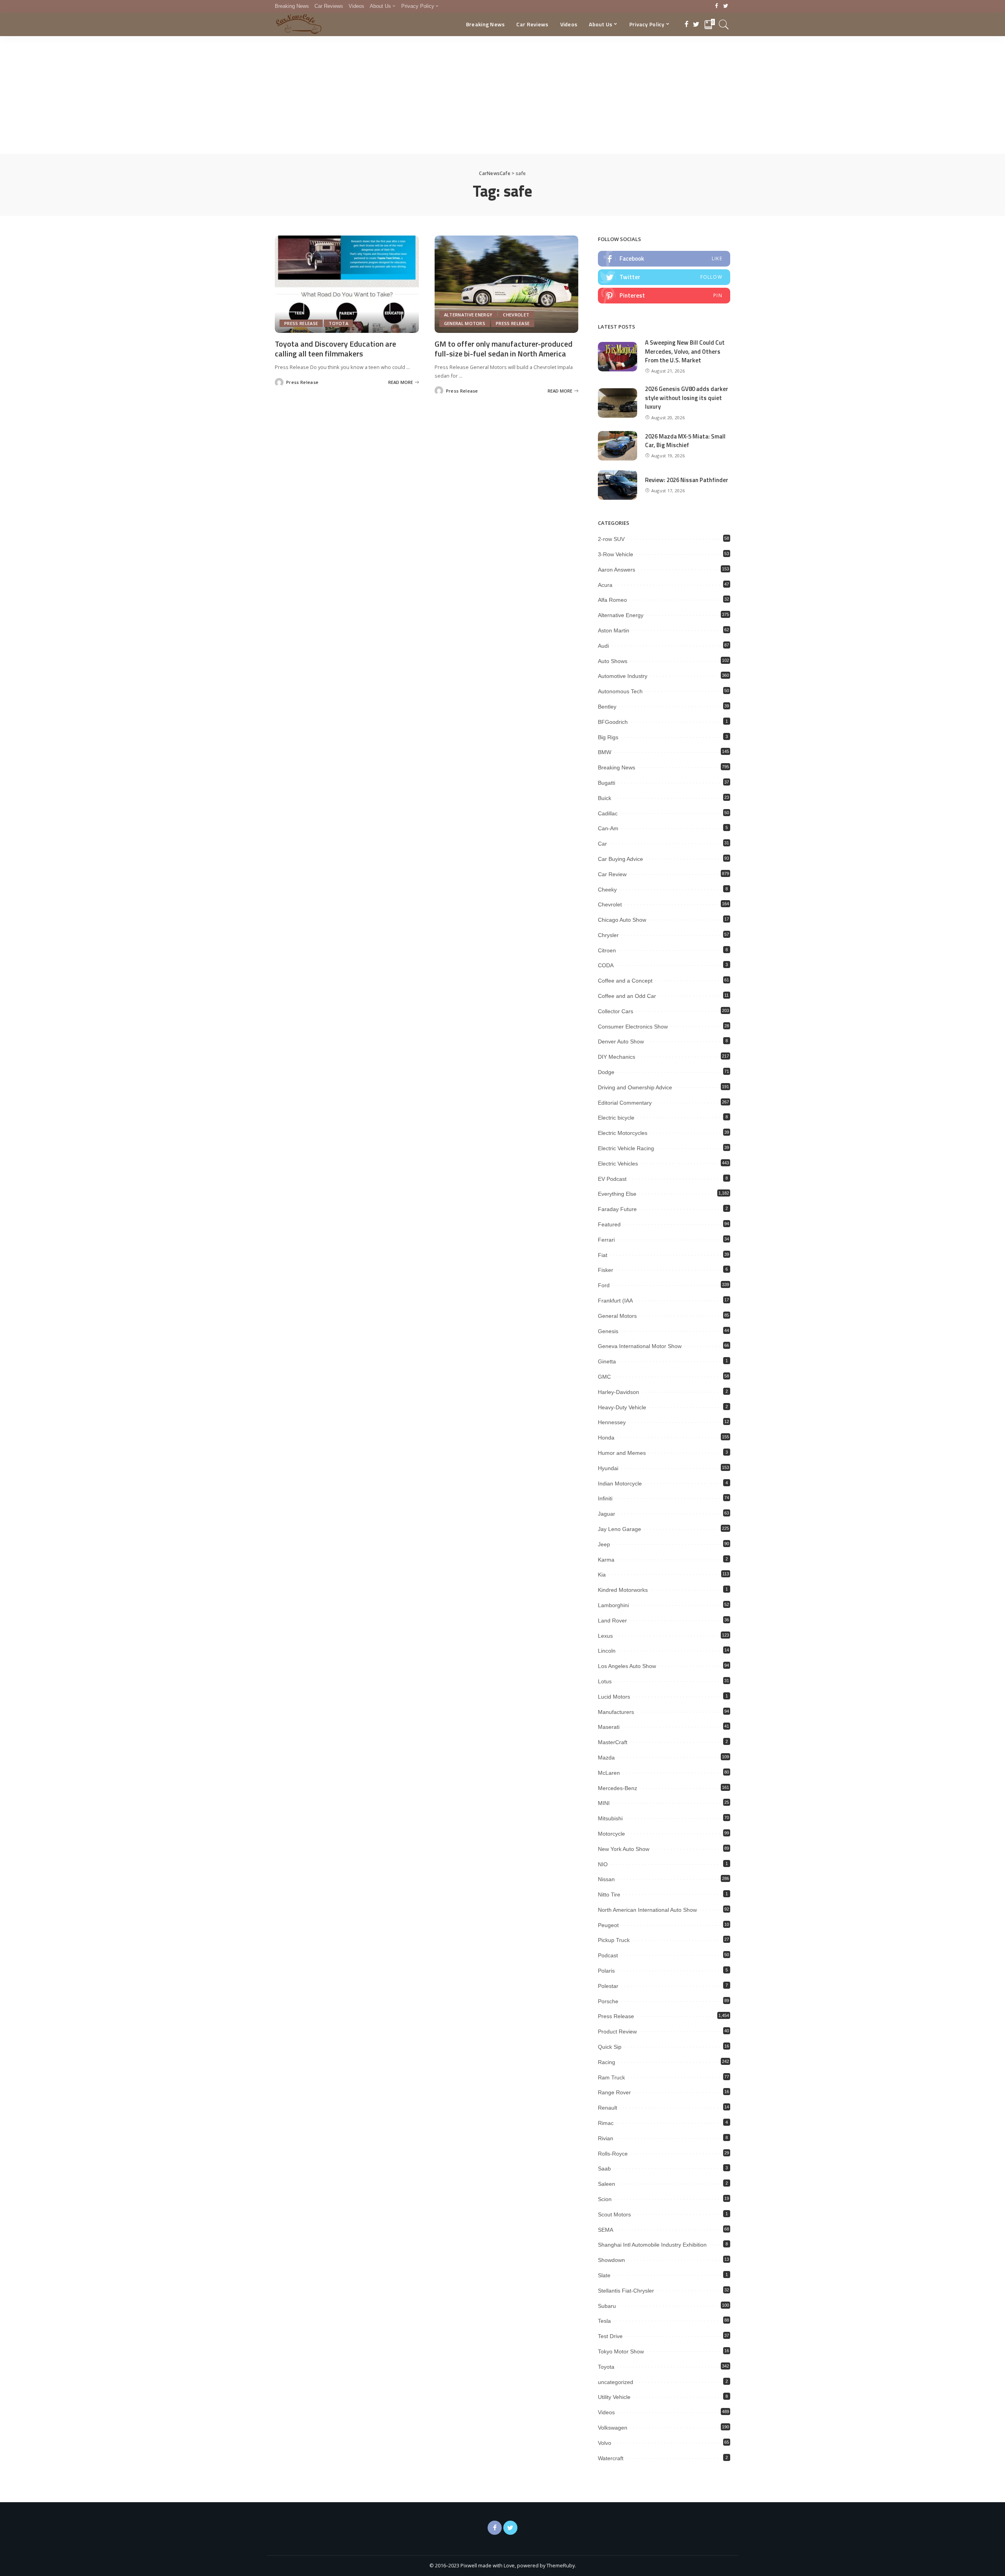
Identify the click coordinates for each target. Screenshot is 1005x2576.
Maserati (609, 1727)
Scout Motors (614, 2214)
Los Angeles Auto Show (627, 1666)
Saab (604, 2169)
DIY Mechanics (617, 1057)
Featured (609, 1224)
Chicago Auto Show (622, 920)
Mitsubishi (610, 1818)
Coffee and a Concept (625, 981)
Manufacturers (616, 1712)
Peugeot (608, 1925)
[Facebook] (717, 6)
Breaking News (617, 767)
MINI (604, 1803)
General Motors (465, 323)
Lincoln (607, 1651)
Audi (603, 646)
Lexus (605, 1636)
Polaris (606, 1971)
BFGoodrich (613, 722)
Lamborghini (613, 1605)
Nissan (606, 1879)
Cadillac (608, 813)
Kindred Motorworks (623, 1590)
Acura (605, 585)
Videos (606, 2412)
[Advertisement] (502, 95)
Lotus (605, 1681)
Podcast (608, 1955)
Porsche (608, 2001)
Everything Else (617, 1194)
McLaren (609, 1773)
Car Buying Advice (620, 859)
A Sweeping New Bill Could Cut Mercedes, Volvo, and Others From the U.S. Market (685, 351)
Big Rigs (608, 737)
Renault (608, 2108)
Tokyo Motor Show (621, 2351)
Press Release (301, 323)
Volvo (605, 2443)
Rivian (606, 2138)
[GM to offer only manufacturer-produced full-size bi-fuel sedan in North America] (507, 284)
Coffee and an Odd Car (627, 996)
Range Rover (614, 2092)
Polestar (608, 1986)
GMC (604, 1377)
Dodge (606, 1072)
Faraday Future (617, 1209)
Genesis (608, 1331)
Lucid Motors (614, 1697)
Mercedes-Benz (618, 1788)
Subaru (607, 2306)
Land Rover (612, 1621)
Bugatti (607, 783)
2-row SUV (611, 539)
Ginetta (607, 1361)
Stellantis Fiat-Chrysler (626, 2291)
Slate (604, 2275)
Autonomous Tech (620, 691)
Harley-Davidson (619, 1392)
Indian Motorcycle (620, 1483)
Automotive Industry (623, 676)
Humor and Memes (622, 1453)
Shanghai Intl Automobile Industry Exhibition (652, 2245)
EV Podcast (612, 1179)
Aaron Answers (617, 570)
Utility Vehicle (614, 2397)
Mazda (606, 1758)
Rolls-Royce (613, 2154)
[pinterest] (664, 296)
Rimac (606, 2123)
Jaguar (607, 1514)
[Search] (724, 24)
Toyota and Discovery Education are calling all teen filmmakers (335, 349)
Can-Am (608, 828)
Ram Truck (611, 2077)
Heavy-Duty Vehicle (622, 1407)
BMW (605, 752)
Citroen (607, 950)
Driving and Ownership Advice (635, 1087)
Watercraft (611, 2458)
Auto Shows (613, 661)
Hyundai (608, 1468)
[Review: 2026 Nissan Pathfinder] (618, 485)
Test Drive (610, 2336)
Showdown (611, 2260)
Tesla (604, 2321)
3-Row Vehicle (616, 554)
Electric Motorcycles (623, 1133)
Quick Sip (610, 2047)
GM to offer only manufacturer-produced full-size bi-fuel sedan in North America (503, 349)
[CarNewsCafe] (299, 24)
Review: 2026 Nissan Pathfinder (687, 480)
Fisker (606, 1270)
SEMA (606, 2230)
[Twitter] (726, 6)
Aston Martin (614, 630)
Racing (607, 2062)
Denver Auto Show (621, 1041)
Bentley (607, 707)
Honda (606, 1438)
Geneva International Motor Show (640, 1346)
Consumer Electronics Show (633, 1027)
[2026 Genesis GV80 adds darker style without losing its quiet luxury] (618, 403)
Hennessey (612, 1422)
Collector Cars (616, 1011)
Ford (604, 1285)
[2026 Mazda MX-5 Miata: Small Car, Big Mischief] (618, 446)
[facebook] (664, 259)
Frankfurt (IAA (615, 1301)
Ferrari (606, 1240)
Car (602, 844)
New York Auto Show (624, 1849)
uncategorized (616, 2382)
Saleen (607, 2184)
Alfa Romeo (612, 600)
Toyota (338, 323)
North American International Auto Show (647, 1910)
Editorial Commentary (625, 1103)
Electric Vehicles (618, 1164)
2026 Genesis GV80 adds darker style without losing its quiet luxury (687, 398)
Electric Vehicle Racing (626, 1148)
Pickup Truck (614, 1940)
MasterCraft (613, 1742)
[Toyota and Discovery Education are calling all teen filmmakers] (347, 284)
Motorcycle (611, 1834)
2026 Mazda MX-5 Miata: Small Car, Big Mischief (685, 441)
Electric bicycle (616, 1118)
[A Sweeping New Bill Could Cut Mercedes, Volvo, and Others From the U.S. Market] (618, 357)
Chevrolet (516, 315)
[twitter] (664, 277)
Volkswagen (613, 2428)
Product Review (617, 2032)
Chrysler (608, 935)
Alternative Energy (468, 315)
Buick (605, 798)
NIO (603, 1864)
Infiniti (605, 1498)
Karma (606, 1560)
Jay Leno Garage (619, 1529)
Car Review (612, 874)
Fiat (603, 1255)
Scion (605, 2199)
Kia (602, 1575)
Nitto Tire (609, 1895)
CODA (606, 965)
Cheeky (607, 890)
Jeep (604, 1544)
